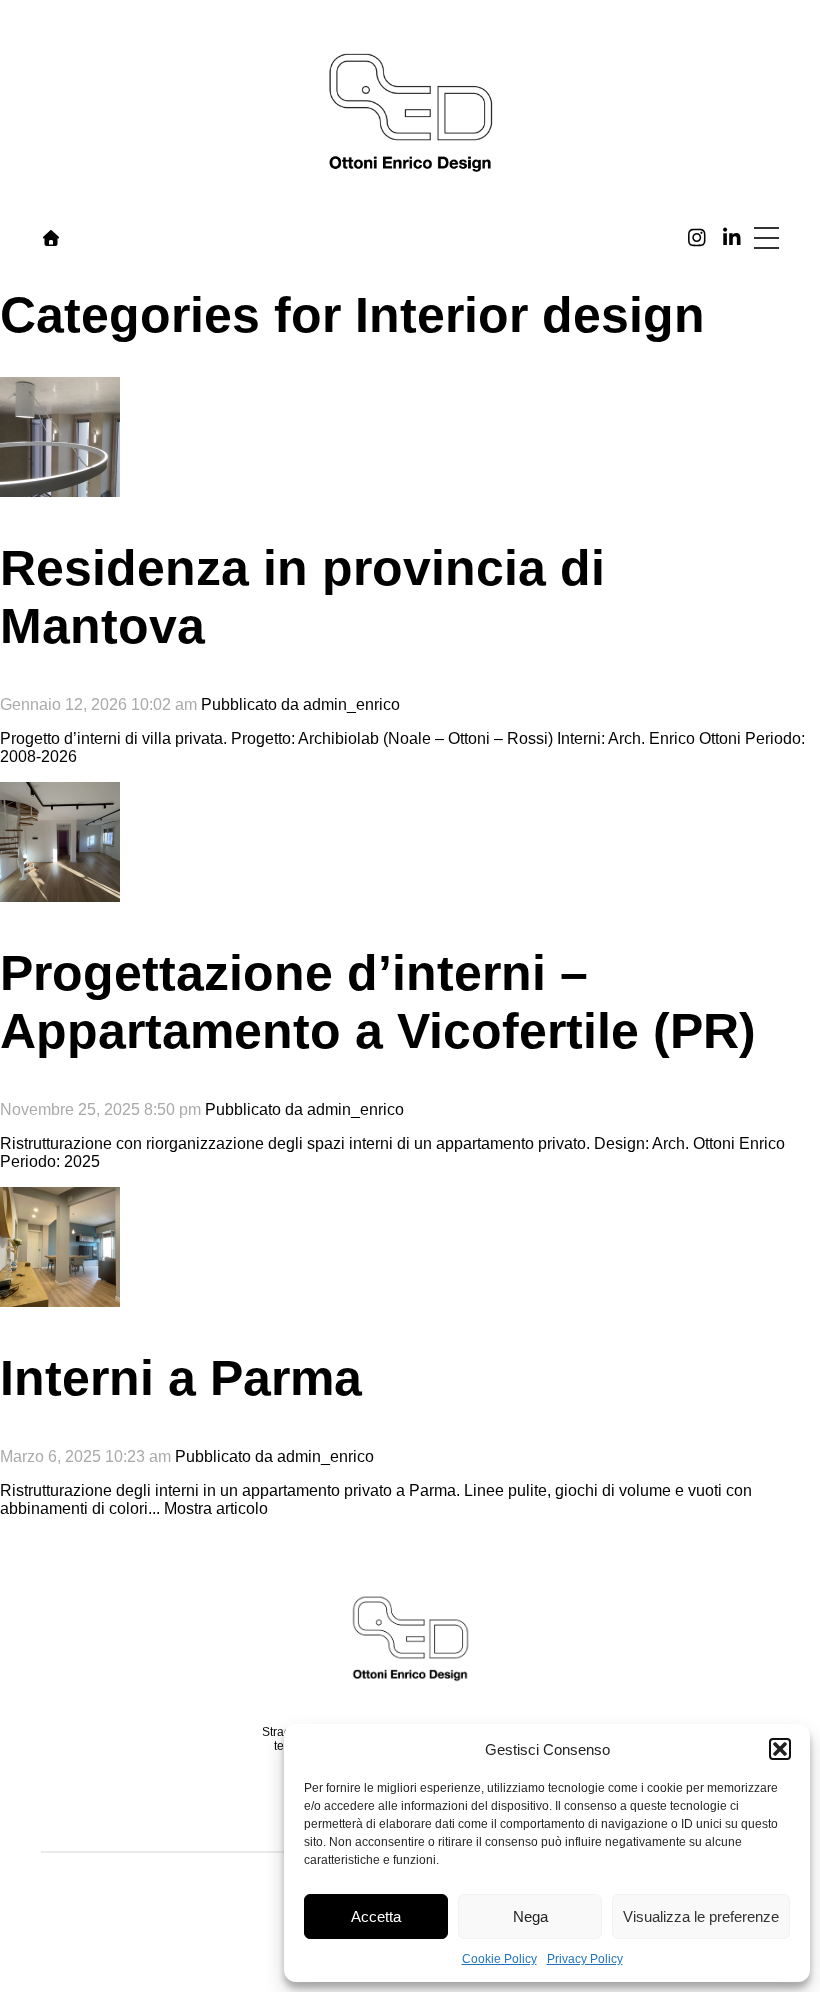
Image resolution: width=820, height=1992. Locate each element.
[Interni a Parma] (60, 1297)
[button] (780, 1749)
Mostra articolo (216, 1508)
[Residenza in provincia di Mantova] (60, 487)
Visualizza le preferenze (701, 1916)
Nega (530, 1916)
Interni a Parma (181, 1378)
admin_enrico (351, 704)
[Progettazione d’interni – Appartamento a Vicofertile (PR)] (60, 892)
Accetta (376, 1916)
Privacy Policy (585, 1959)
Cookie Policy (499, 1959)
